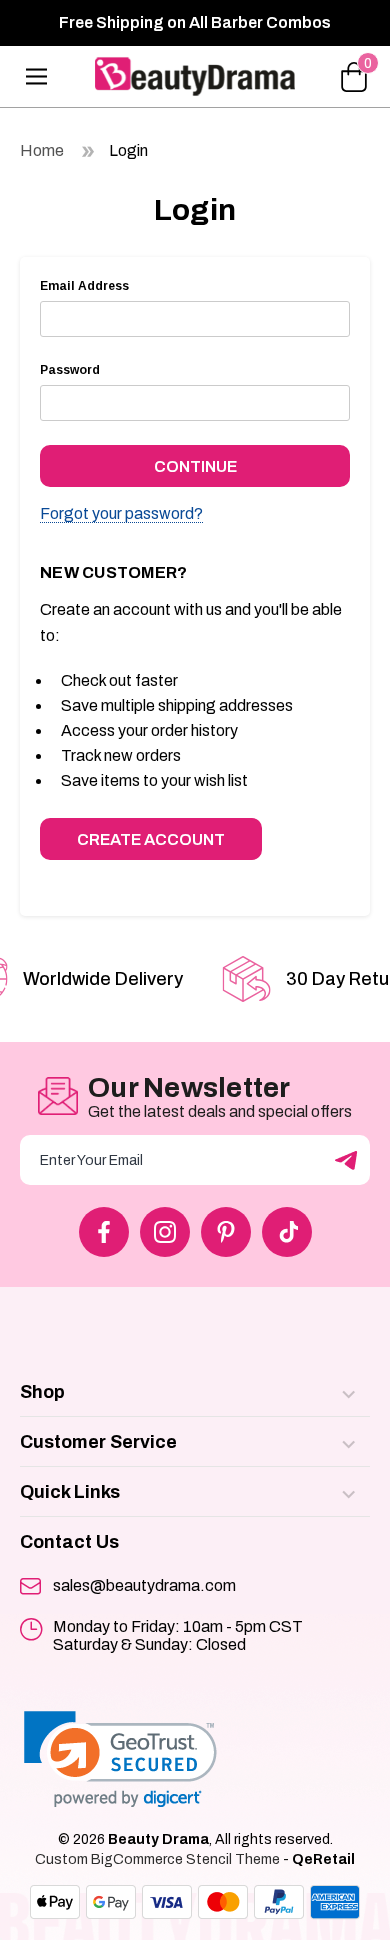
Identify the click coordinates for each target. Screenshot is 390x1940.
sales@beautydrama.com (144, 1585)
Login (128, 150)
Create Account (151, 839)
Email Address (84, 286)
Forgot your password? (121, 513)
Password (70, 370)
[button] (120, 1759)
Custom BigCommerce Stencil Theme (157, 1859)
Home (42, 150)
